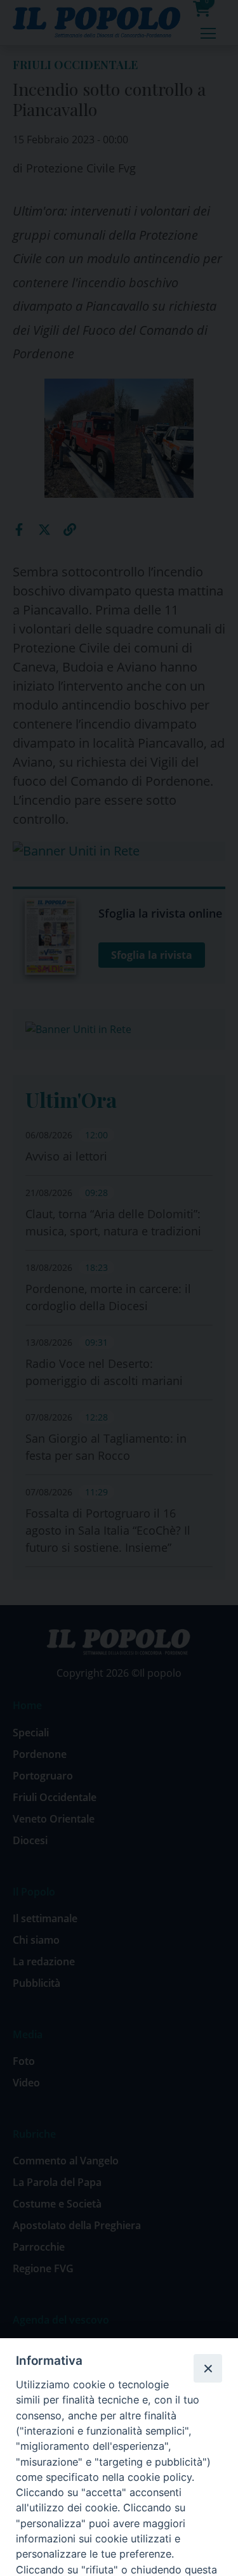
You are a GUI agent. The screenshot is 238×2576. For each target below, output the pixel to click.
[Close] (208, 2368)
